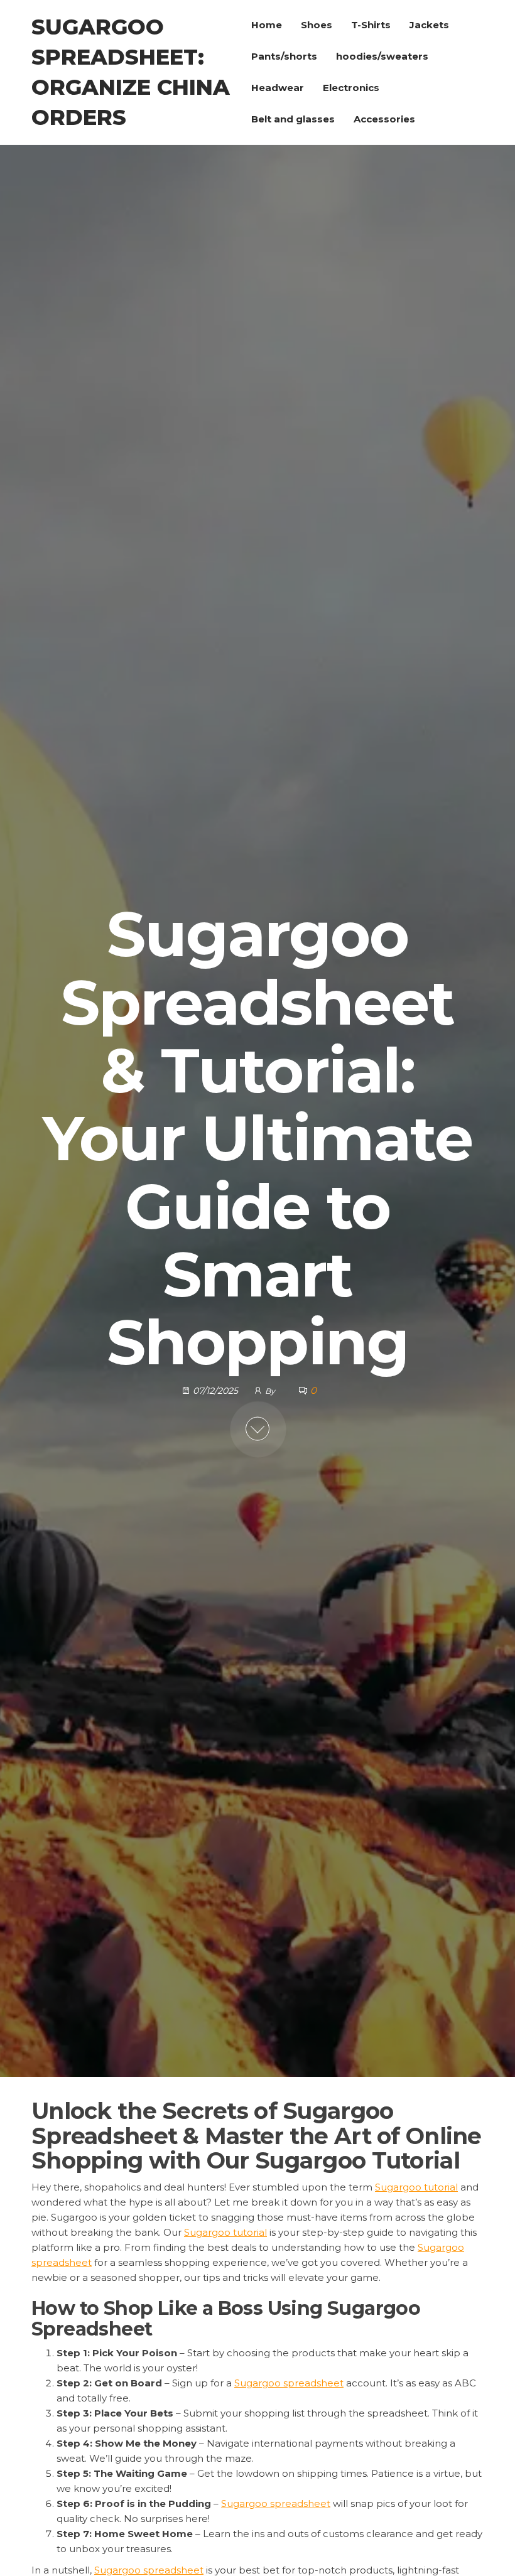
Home (267, 25)
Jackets (429, 25)
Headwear (278, 88)
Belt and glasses (293, 119)
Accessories (384, 119)
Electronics (351, 88)
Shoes (317, 25)
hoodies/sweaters (382, 56)
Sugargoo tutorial (416, 2187)
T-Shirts (371, 25)
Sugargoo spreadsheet (289, 2383)
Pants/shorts (284, 56)
